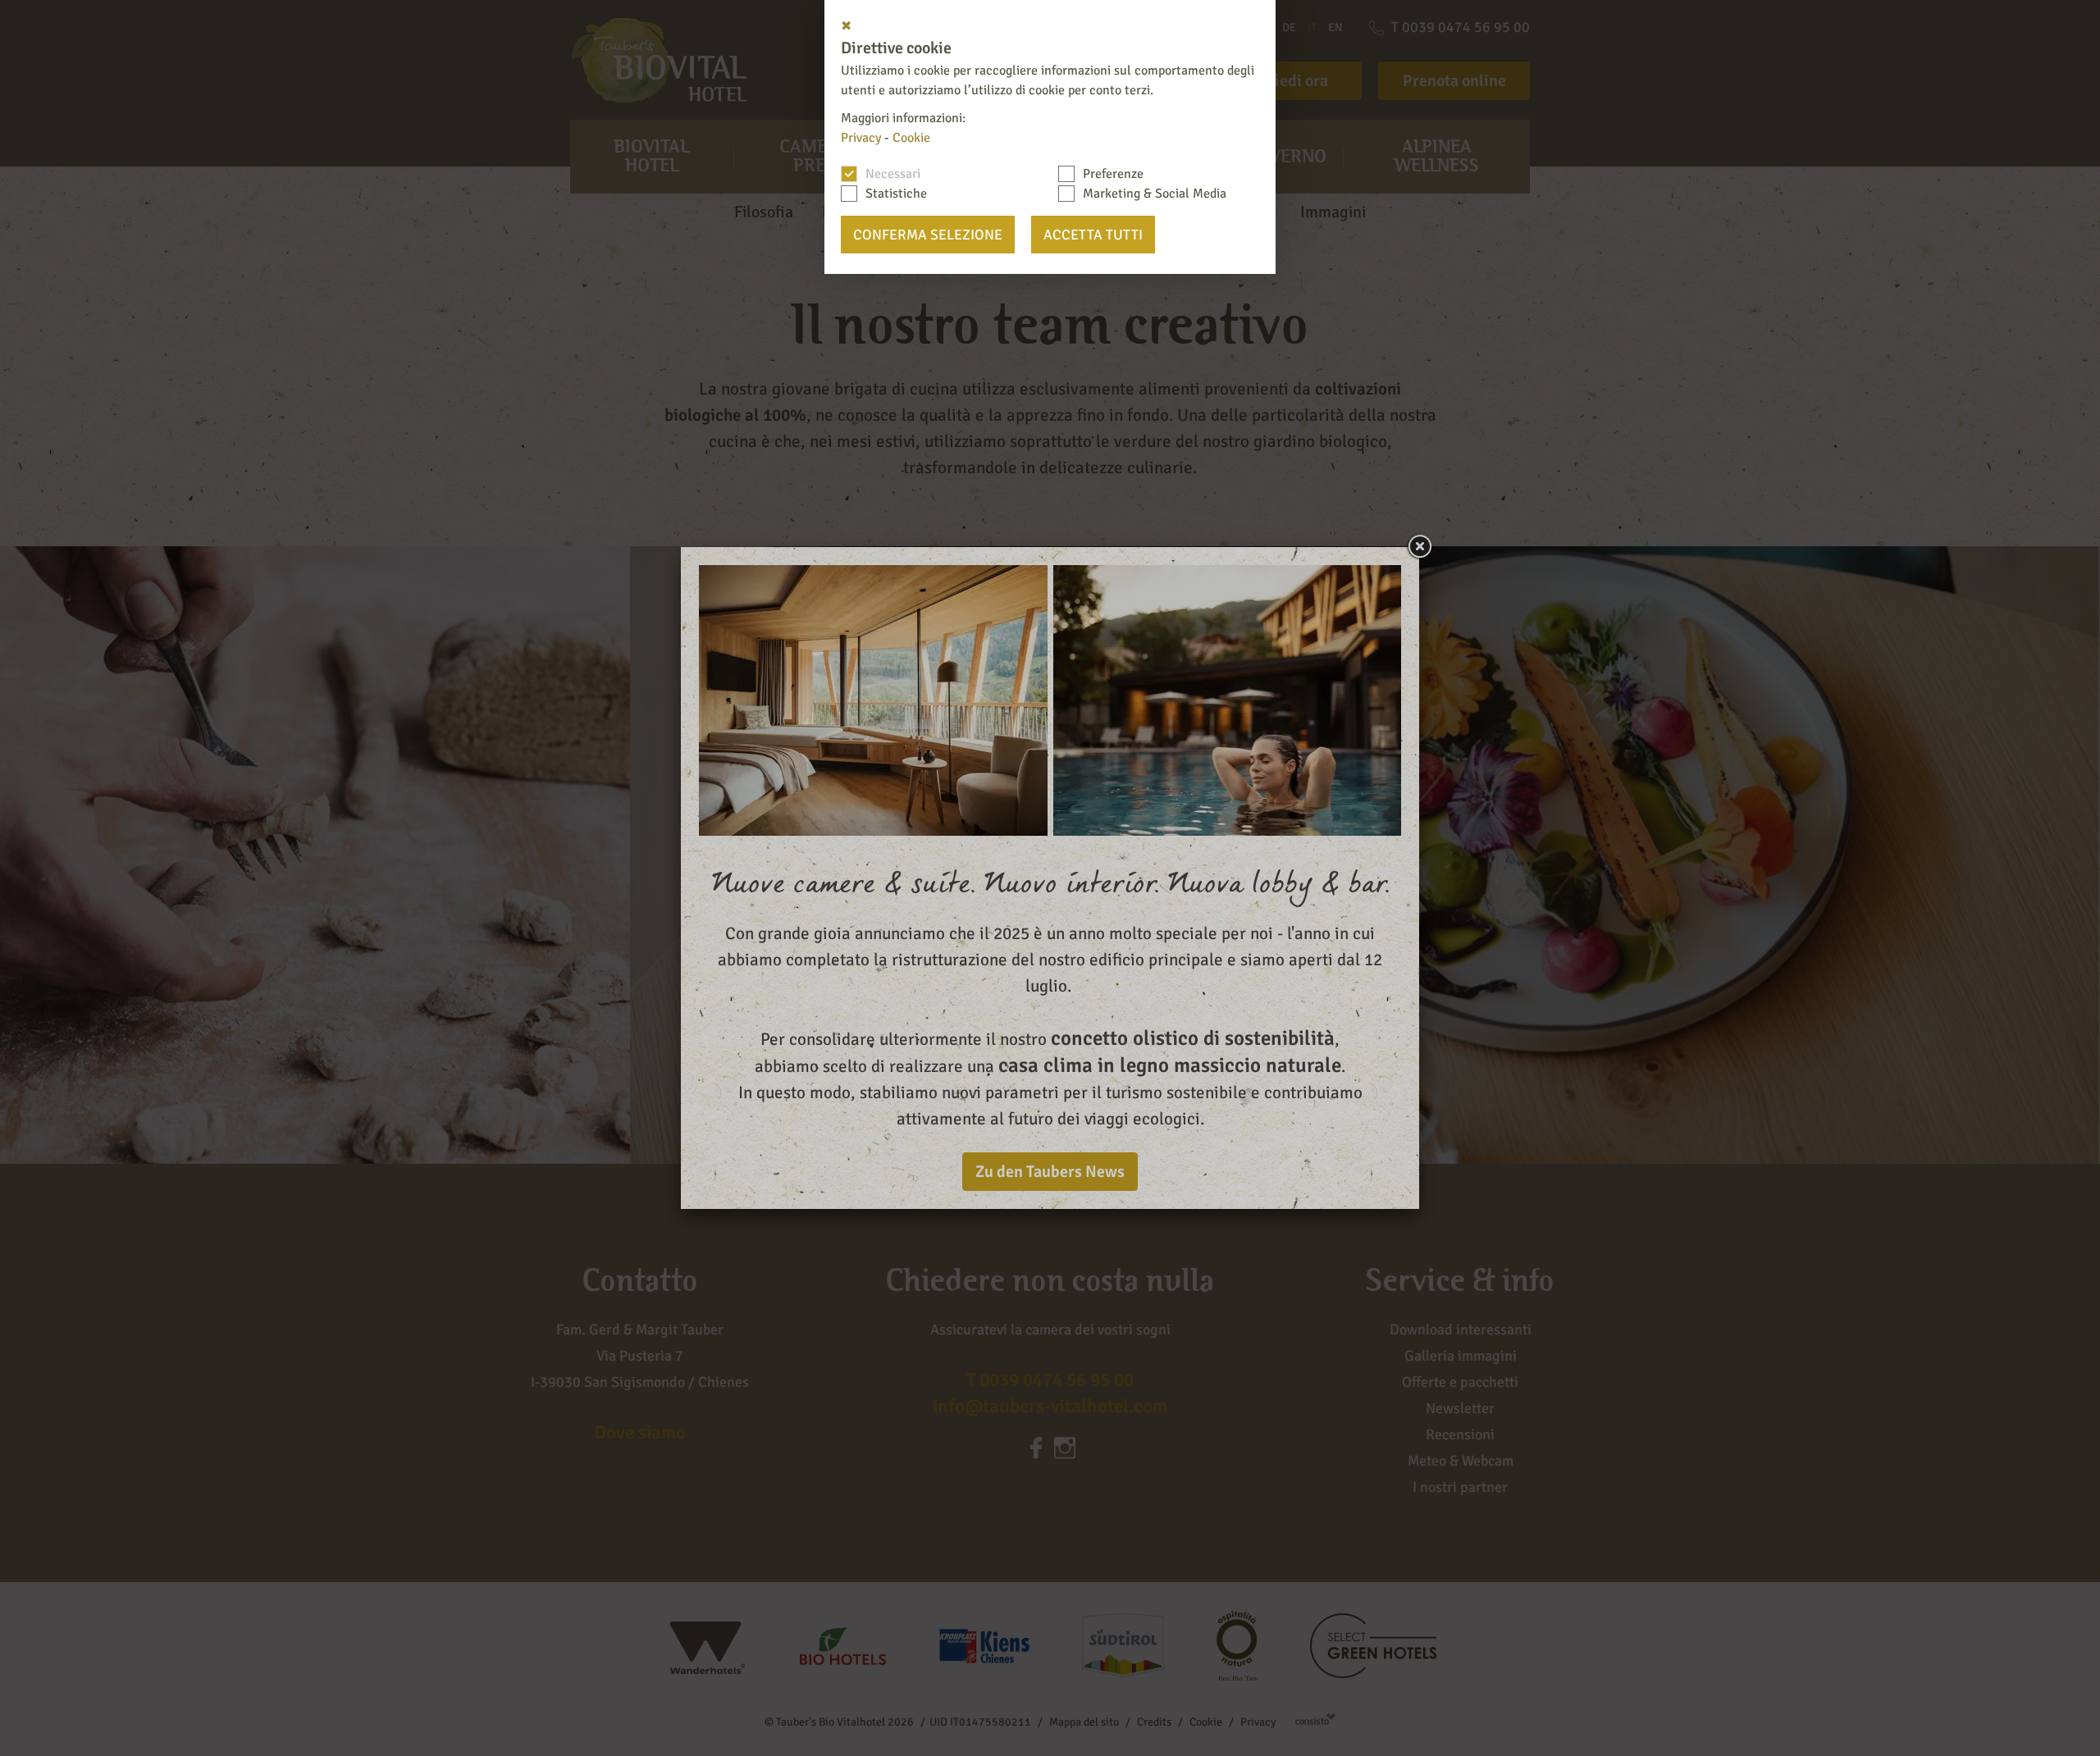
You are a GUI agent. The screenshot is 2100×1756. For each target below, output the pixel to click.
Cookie (911, 138)
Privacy (861, 138)
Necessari (893, 174)
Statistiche (896, 194)
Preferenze (1113, 174)
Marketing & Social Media (1155, 194)
